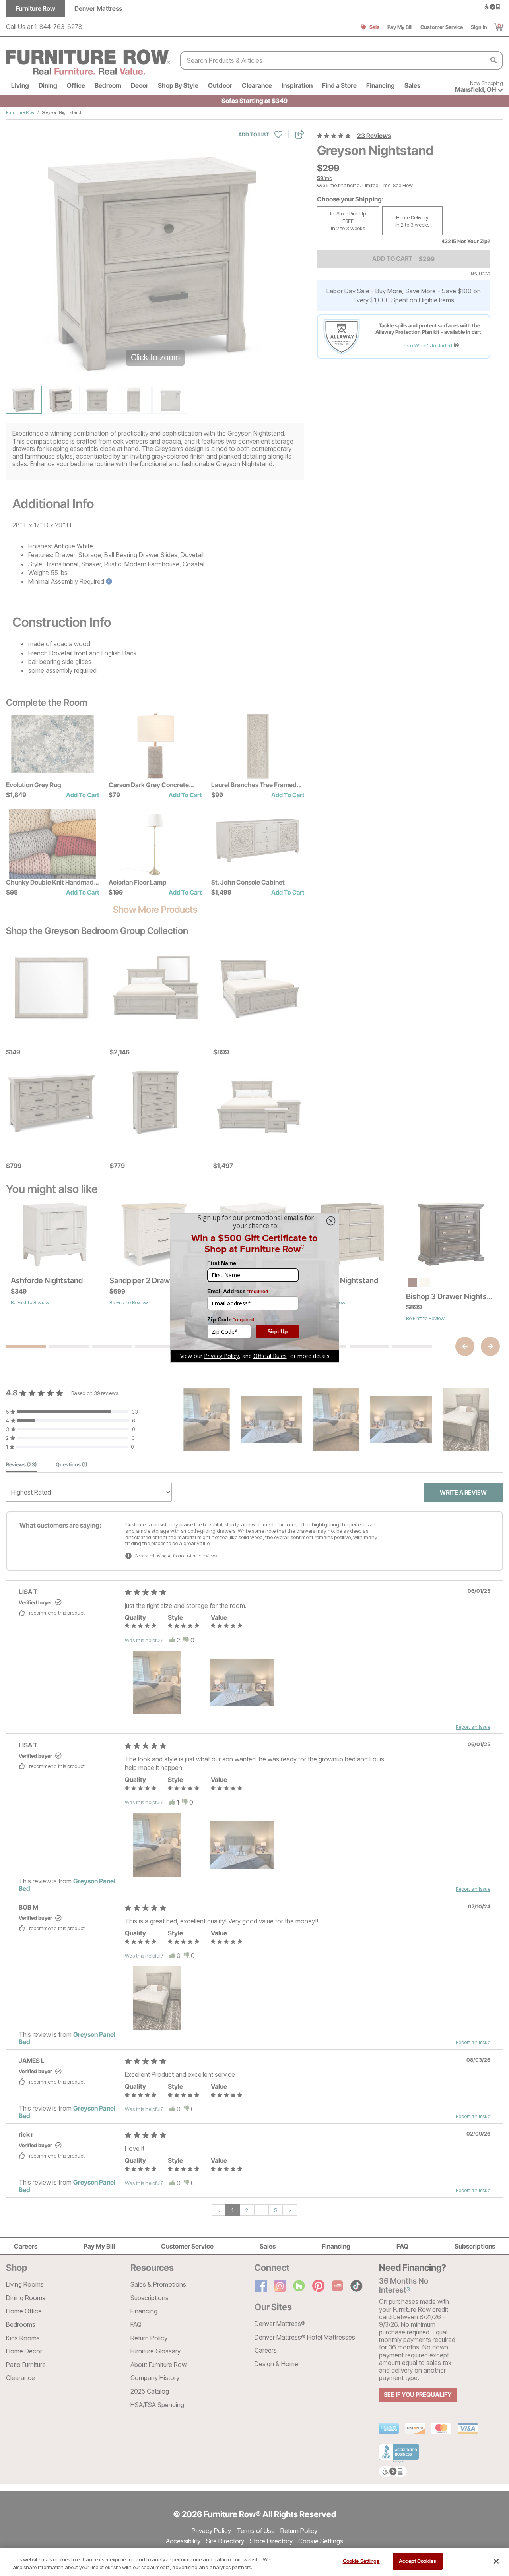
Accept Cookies (418, 2561)
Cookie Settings (361, 2561)
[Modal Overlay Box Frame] (254, 1288)
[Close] (496, 2561)
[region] (254, 2562)
